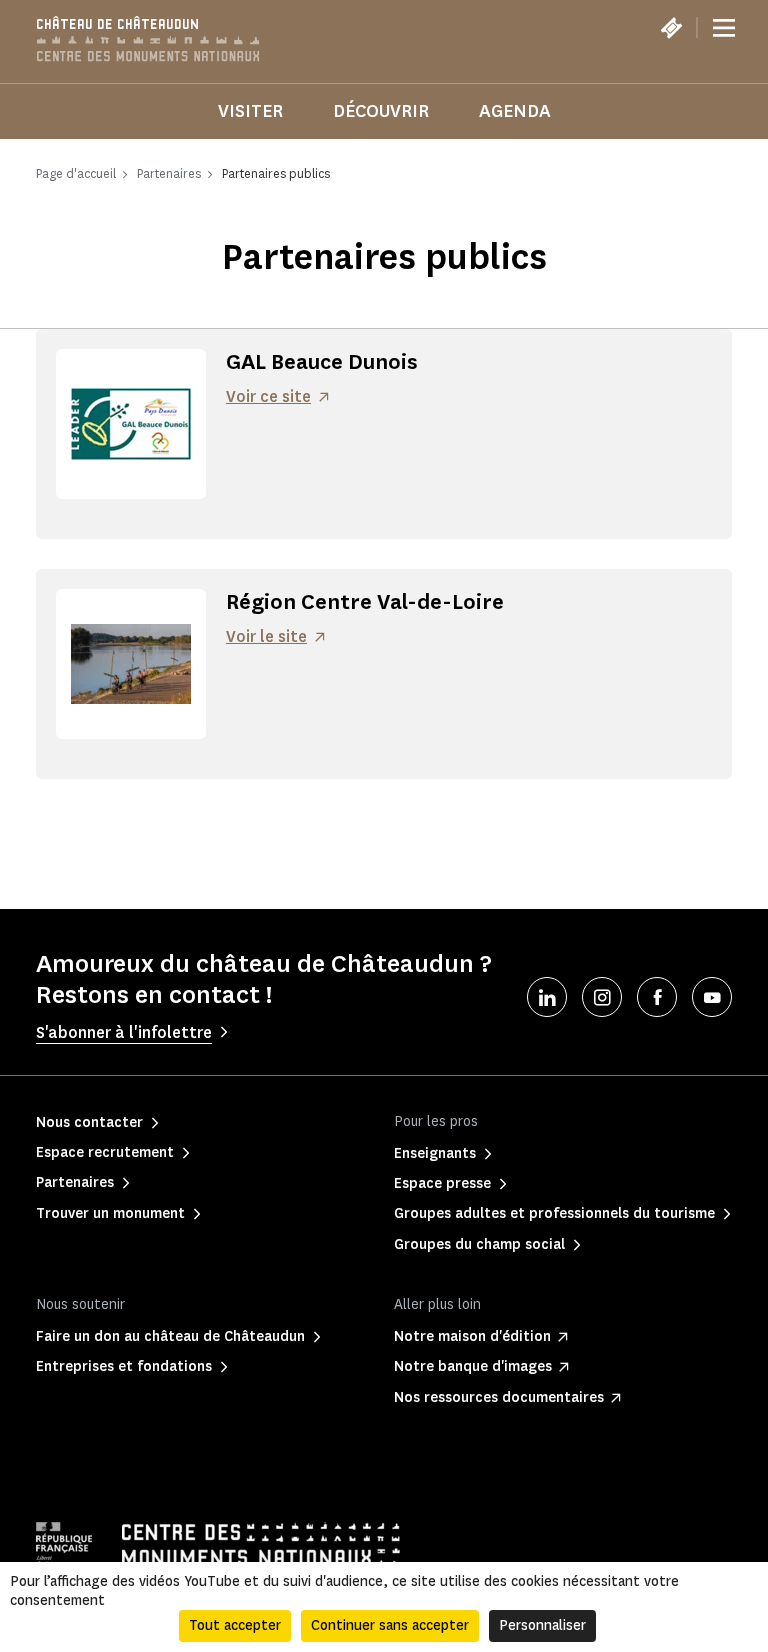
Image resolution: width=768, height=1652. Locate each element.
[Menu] (724, 28)
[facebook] (657, 997)
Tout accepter (235, 1625)
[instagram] (602, 997)
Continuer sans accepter (390, 1625)
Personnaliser (542, 1625)
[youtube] (712, 997)
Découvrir (381, 111)
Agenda (515, 111)
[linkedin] (547, 997)
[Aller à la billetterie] (671, 28)
